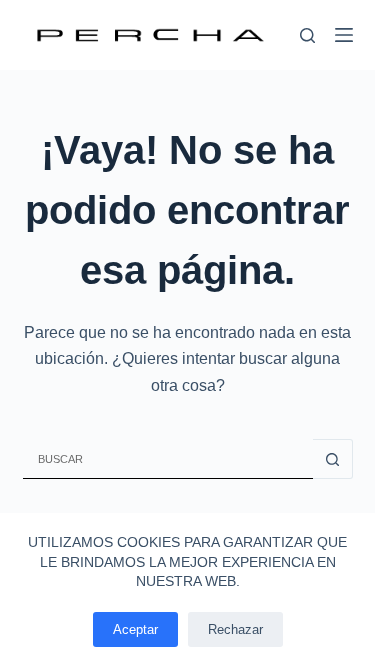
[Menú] (344, 35)
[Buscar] (307, 35)
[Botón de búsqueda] (333, 459)
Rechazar (235, 629)
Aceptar (135, 629)
